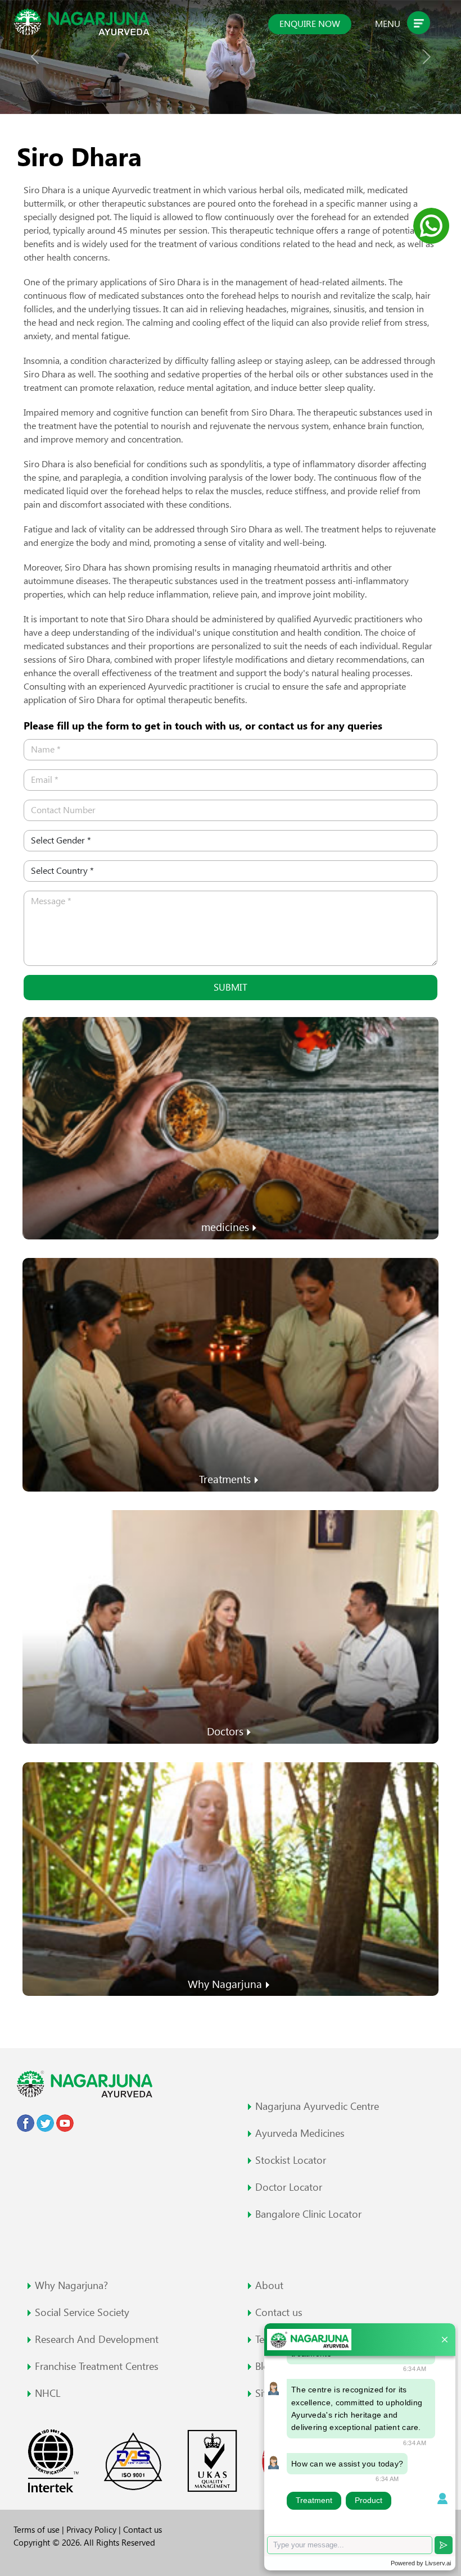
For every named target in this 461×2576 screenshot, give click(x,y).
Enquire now (310, 24)
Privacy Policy (92, 2530)
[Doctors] (231, 1626)
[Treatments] (231, 1373)
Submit (231, 987)
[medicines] (231, 1127)
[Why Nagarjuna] (231, 1878)
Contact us (143, 2530)
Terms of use (38, 2530)
